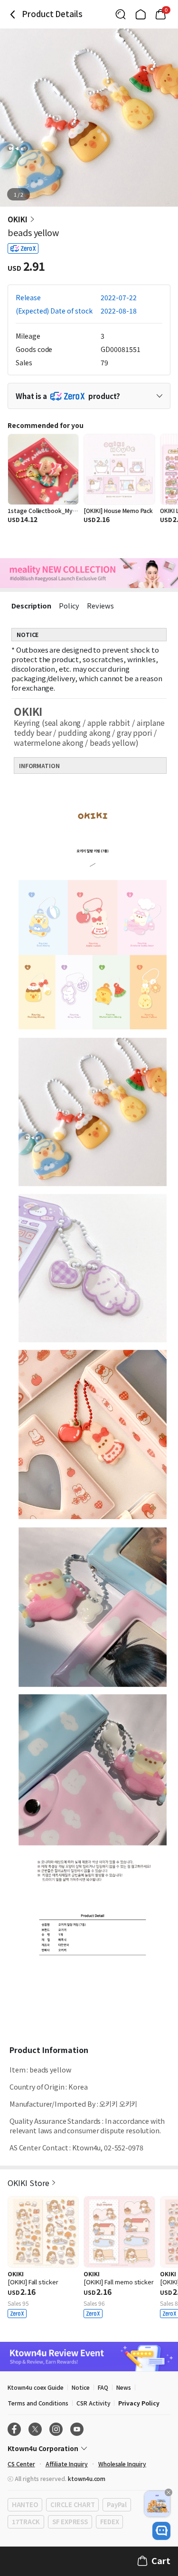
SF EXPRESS (70, 2522)
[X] (35, 2429)
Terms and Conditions (38, 2403)
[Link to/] (141, 14)
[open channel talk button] (161, 2531)
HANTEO (25, 2505)
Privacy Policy (139, 2403)
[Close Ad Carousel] (169, 2492)
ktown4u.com (87, 2478)
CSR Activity (93, 2403)
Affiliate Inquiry (67, 2464)
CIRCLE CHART (72, 2505)
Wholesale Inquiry (122, 2464)
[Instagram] (56, 2429)
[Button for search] (121, 14)
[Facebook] (14, 2429)
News (124, 2387)
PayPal (117, 2505)
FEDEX (110, 2522)
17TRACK (26, 2522)
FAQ (103, 2387)
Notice (81, 2387)
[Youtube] (77, 2429)
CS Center (21, 2464)
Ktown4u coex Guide (36, 2387)
